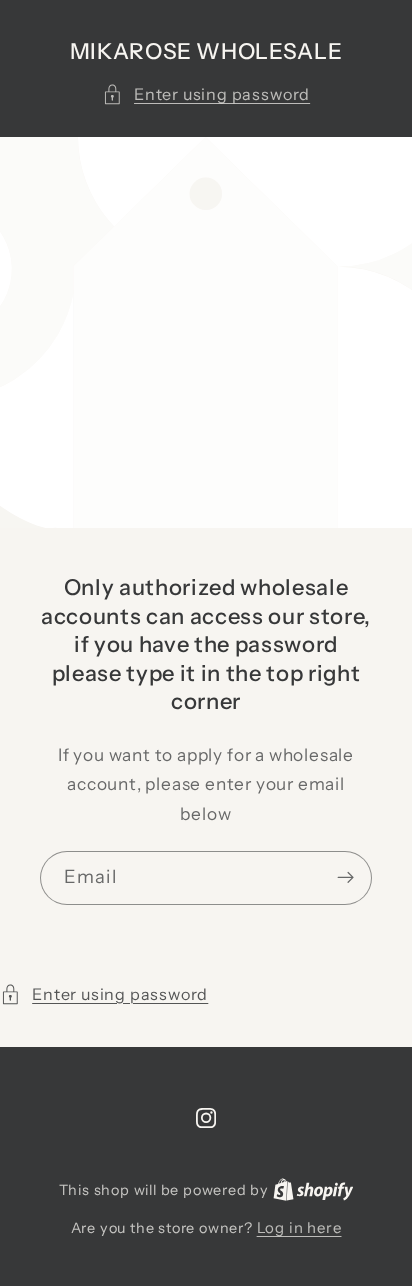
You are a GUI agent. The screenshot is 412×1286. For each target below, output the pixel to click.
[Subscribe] (345, 878)
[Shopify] (313, 1189)
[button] (206, 94)
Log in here (299, 1227)
